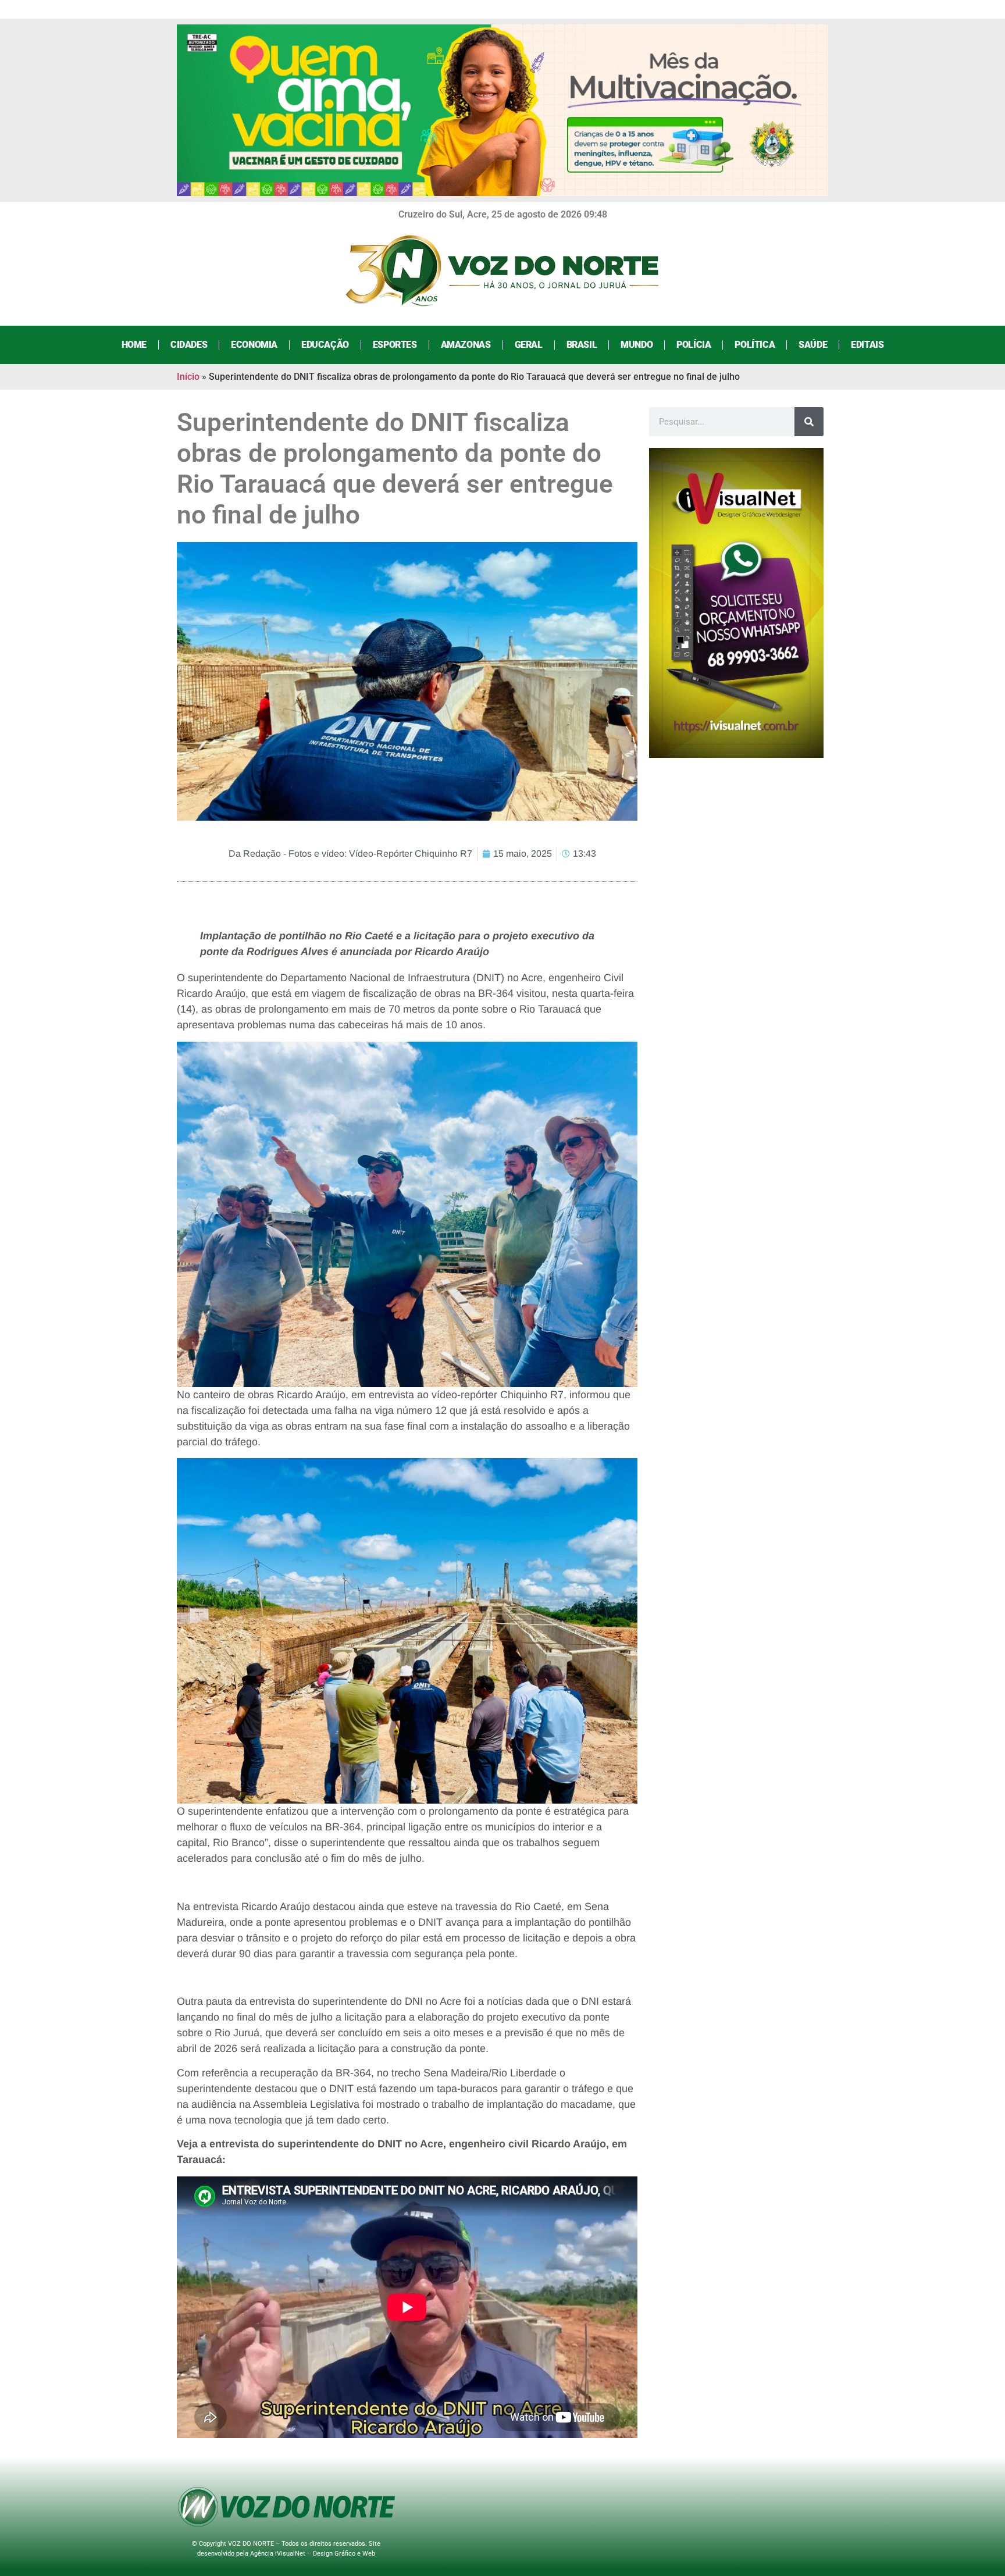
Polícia (694, 345)
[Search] (809, 422)
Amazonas (466, 345)
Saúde (813, 345)
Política (755, 345)
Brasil (582, 345)
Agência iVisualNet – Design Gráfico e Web (313, 2554)
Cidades (189, 345)
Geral (529, 345)
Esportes (395, 345)
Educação (325, 345)
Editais (867, 345)
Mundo (637, 345)
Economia (254, 345)
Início (188, 377)
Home (134, 345)
